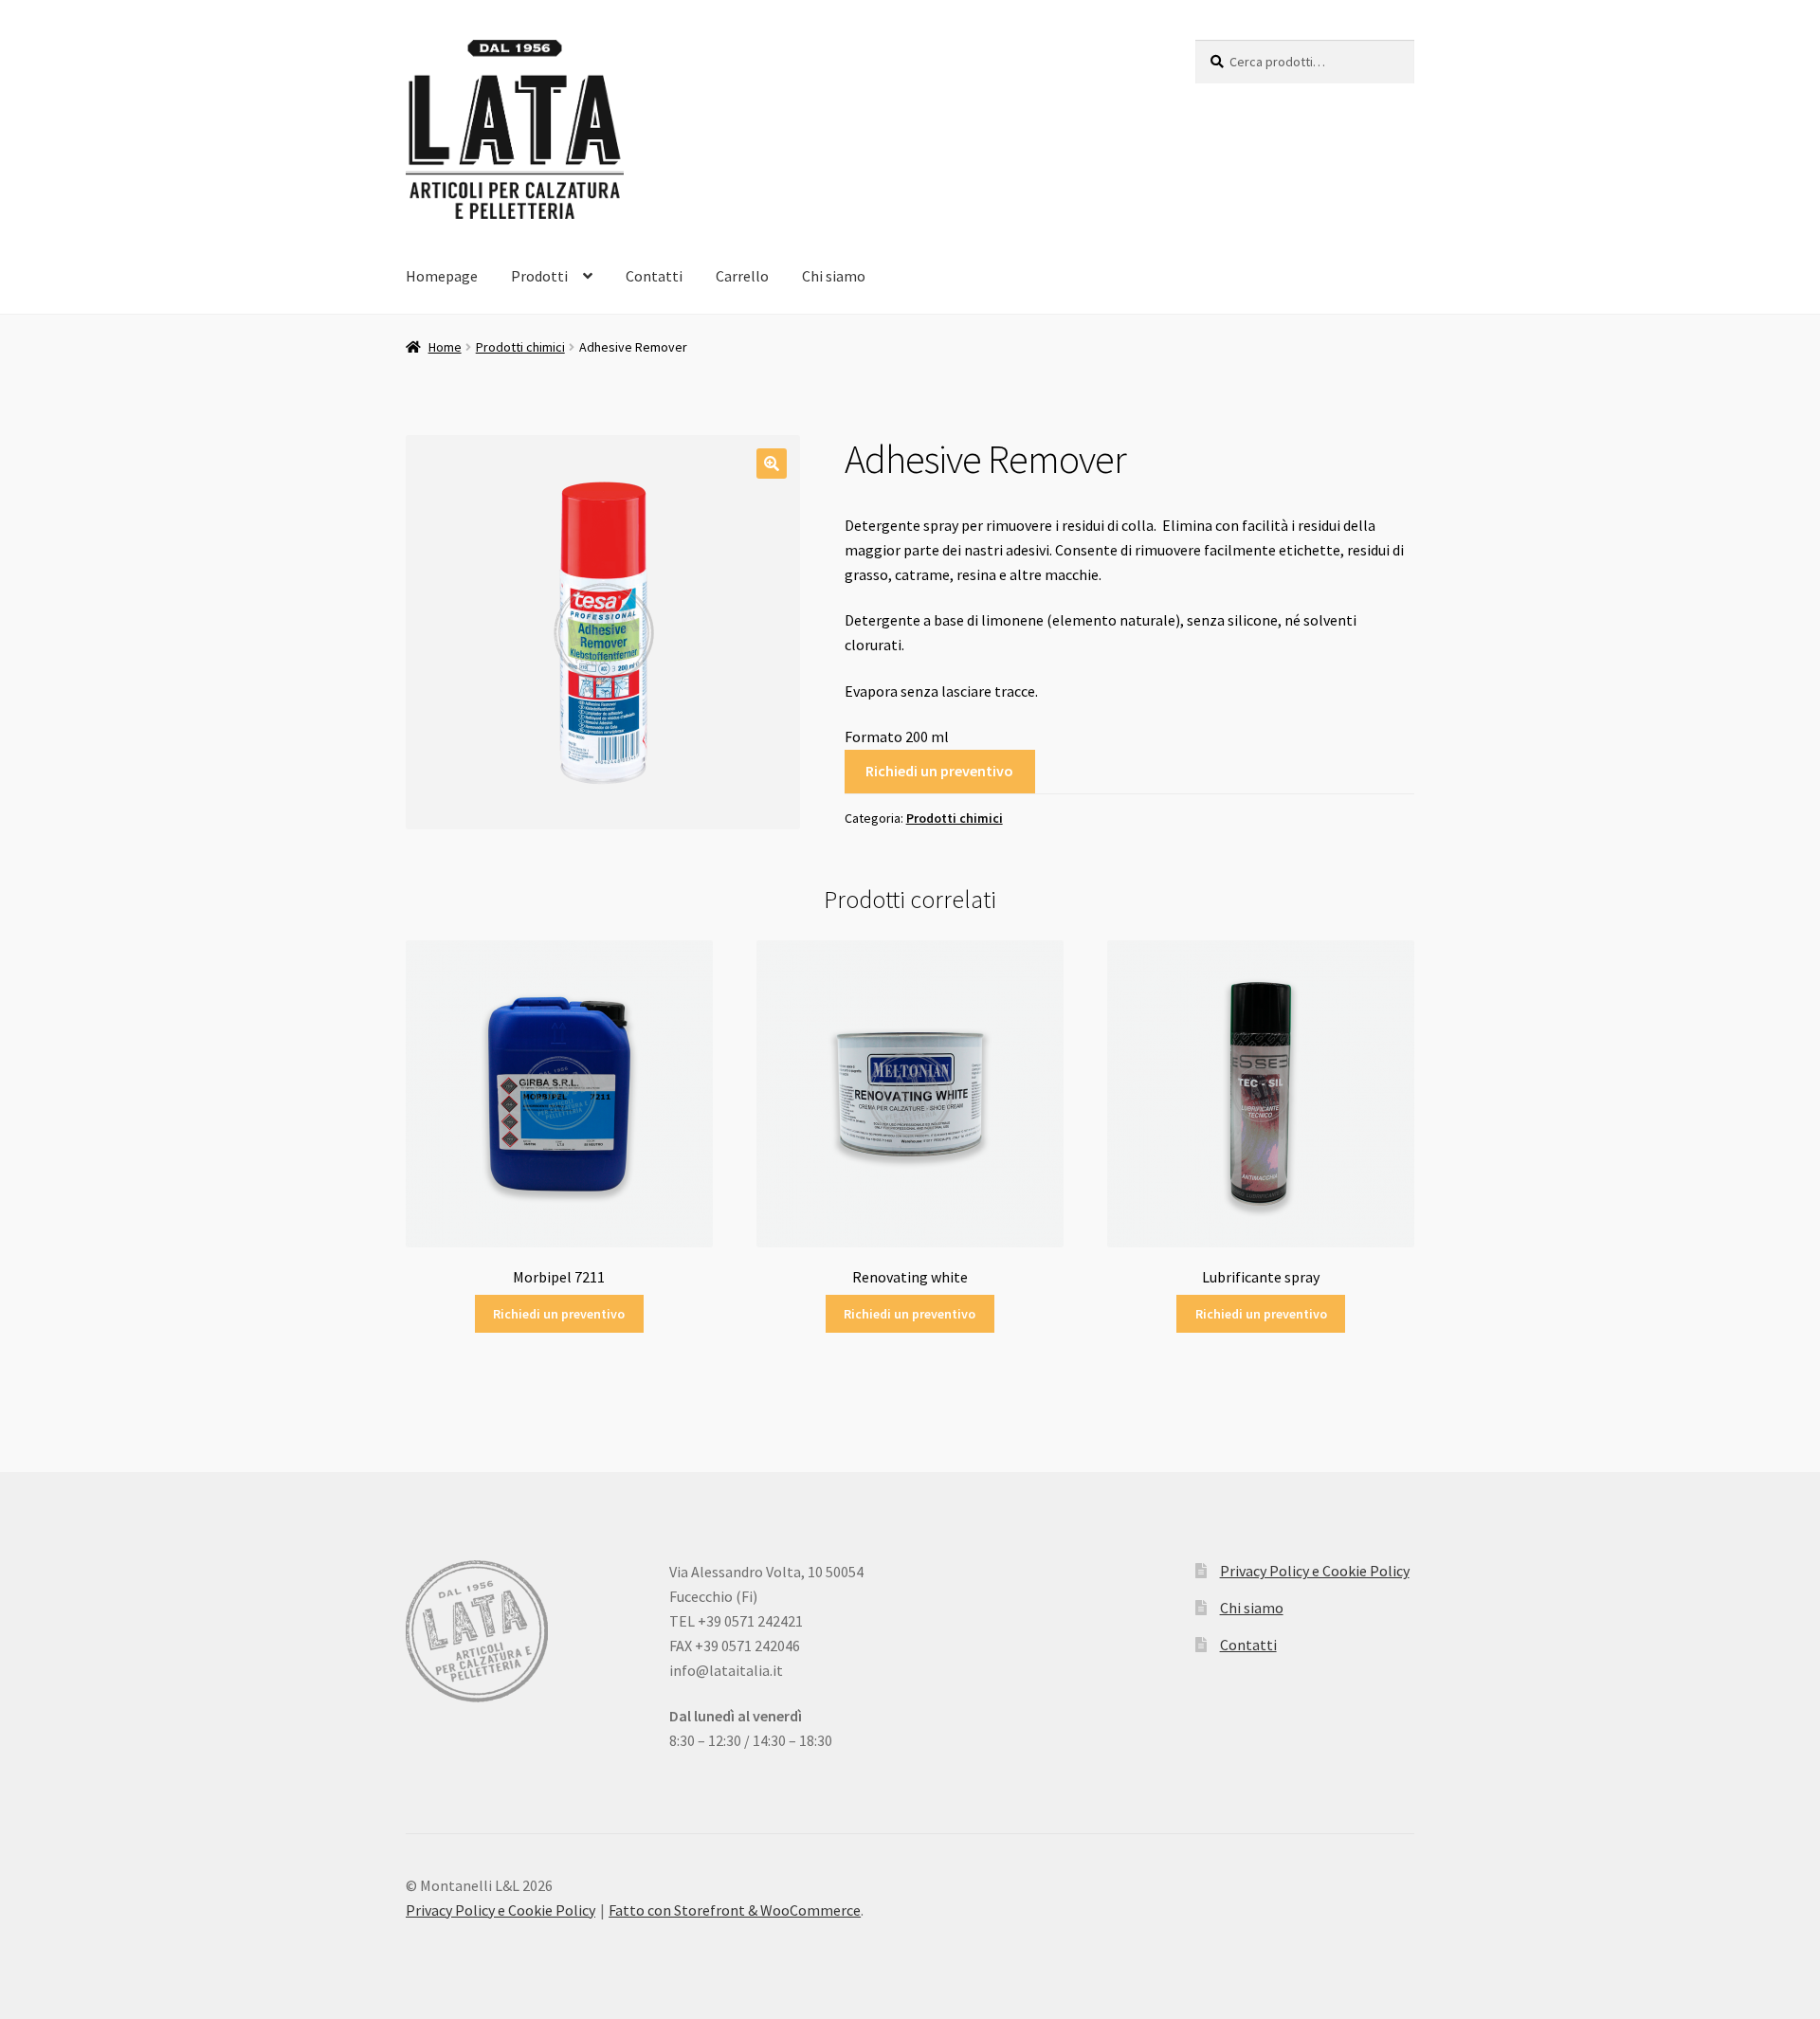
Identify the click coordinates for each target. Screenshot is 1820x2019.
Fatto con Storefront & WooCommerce (735, 1910)
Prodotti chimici (520, 347)
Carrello (742, 276)
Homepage (442, 276)
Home (445, 347)
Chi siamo (834, 276)
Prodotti (539, 276)
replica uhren (891, 1812)
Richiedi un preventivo (939, 771)
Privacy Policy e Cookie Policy (1315, 1571)
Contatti (654, 276)
